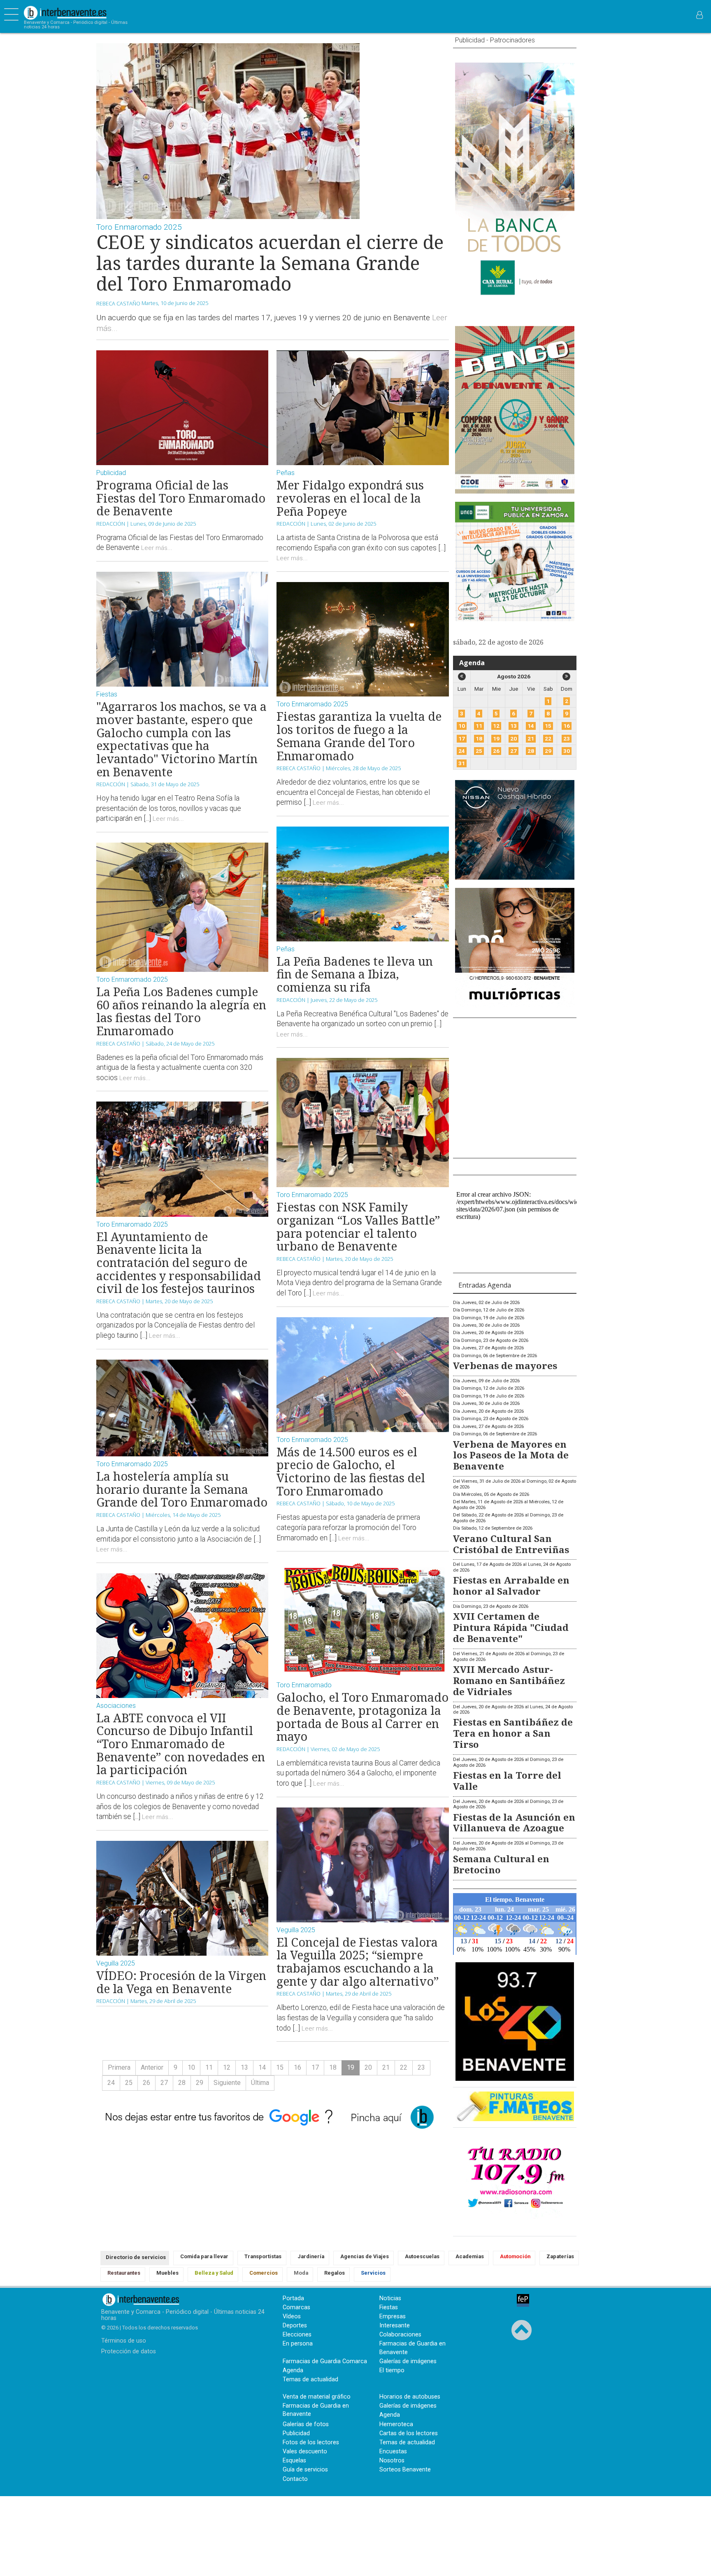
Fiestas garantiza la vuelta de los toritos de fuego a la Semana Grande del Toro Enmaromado (359, 736)
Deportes (295, 2326)
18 (333, 2067)
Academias (470, 2256)
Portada (293, 2298)
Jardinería (311, 2256)
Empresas (393, 2316)
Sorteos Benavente (405, 2470)
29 (200, 2083)
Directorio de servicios (136, 2257)
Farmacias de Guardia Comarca (325, 2361)
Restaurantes (124, 2273)
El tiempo (392, 2370)
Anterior (152, 2067)
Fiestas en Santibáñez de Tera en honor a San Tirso (513, 1733)
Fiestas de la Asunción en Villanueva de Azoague (514, 1823)
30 (567, 751)
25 (129, 2083)
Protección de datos (129, 2351)
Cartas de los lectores (409, 2433)
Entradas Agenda (485, 1285)
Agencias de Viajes (365, 2256)
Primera (119, 2067)
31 (462, 763)
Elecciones (297, 2335)
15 (280, 2067)
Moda (301, 2273)
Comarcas (296, 2307)
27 (164, 2083)
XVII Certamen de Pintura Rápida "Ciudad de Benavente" (511, 1627)
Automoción (515, 2256)
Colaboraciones (400, 2335)
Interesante (395, 2326)
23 (421, 2067)
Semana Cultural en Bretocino (501, 1864)
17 (315, 2067)
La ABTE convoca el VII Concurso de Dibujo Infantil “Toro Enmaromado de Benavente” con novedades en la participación (181, 1744)
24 (111, 2083)
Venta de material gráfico (317, 2397)
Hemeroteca (396, 2424)
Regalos (335, 2273)
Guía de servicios (305, 2470)
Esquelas (294, 2461)
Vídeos (292, 2316)
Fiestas (389, 2307)
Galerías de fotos (306, 2424)
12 (227, 2067)
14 (262, 2067)
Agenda (472, 663)
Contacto (295, 2479)
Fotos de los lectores (311, 2442)
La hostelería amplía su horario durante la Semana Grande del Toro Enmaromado (182, 1489)
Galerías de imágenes (408, 2361)
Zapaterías (560, 2256)
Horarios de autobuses (410, 2397)
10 (191, 2067)
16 (297, 2067)
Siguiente (227, 2083)
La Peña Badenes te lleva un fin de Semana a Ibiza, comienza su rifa (355, 974)
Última (260, 2083)
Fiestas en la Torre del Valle (507, 1781)
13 (244, 2067)
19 (496, 739)
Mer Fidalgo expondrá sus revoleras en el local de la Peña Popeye (350, 498)
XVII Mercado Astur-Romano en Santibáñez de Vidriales (509, 1680)
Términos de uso (124, 2341)
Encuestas (393, 2451)
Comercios (264, 2273)
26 (146, 2083)
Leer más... (157, 548)
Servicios (373, 2273)
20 (368, 2067)
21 (386, 2067)
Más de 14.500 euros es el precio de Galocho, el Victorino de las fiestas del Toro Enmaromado (351, 1471)
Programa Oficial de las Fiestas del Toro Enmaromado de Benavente (181, 498)
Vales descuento (305, 2451)
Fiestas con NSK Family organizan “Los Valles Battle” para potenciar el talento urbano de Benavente (358, 1226)
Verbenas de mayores (505, 1366)
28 (182, 2083)
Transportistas (263, 2256)
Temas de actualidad (310, 2379)
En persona (298, 2344)
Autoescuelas (422, 2256)
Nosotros (392, 2461)
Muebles (167, 2273)
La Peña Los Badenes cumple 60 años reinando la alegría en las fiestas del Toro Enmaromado (181, 1011)
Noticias (390, 2298)
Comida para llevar (204, 2256)
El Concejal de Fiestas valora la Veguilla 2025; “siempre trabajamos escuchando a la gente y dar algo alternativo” (358, 1961)
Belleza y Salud (214, 2273)
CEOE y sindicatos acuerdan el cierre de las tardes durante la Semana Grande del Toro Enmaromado (270, 263)
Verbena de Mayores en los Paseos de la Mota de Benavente (511, 1455)
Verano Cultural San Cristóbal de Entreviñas (511, 1544)
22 (404, 2067)
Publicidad (296, 2433)
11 (209, 2067)
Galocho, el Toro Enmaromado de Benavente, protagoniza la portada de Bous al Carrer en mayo (362, 1717)
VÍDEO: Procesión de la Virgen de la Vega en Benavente (181, 1982)
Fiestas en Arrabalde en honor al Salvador (511, 1586)
